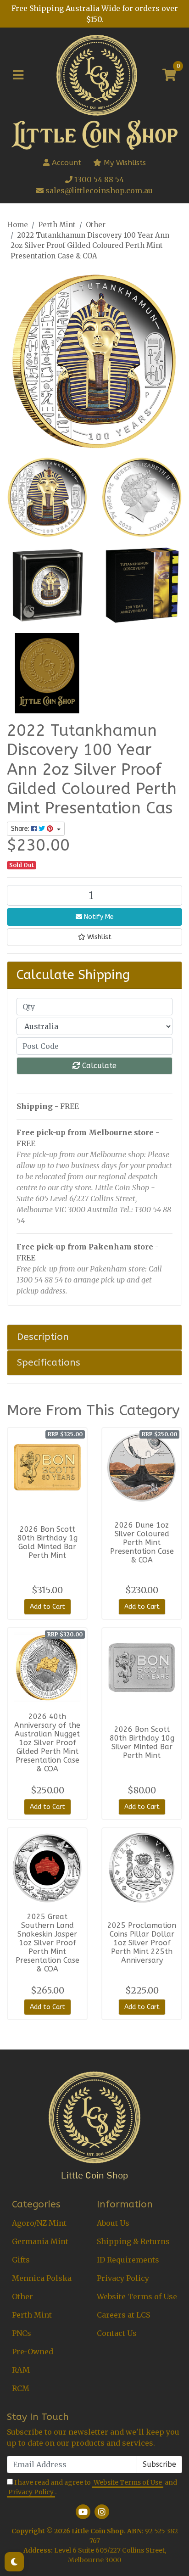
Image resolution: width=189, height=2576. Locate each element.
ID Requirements (128, 2260)
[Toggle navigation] (18, 75)
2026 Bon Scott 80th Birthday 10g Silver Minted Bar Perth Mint (142, 1742)
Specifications (49, 1362)
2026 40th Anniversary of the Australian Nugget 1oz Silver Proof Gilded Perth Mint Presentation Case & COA (47, 1743)
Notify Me (98, 917)
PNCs (22, 2333)
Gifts (21, 2260)
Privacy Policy (123, 2278)
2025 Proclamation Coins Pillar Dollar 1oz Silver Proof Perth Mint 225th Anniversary (142, 1943)
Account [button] (67, 163)
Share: (21, 829)
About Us (113, 2223)
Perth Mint (32, 2315)
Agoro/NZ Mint (39, 2223)
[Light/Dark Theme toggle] (14, 2562)
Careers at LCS (123, 2315)
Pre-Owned (33, 2352)
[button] (94, 937)
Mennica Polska (42, 2278)
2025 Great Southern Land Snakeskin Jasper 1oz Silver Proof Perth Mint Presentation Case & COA (47, 1943)
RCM (21, 2388)
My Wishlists (124, 163)
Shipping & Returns (133, 2241)
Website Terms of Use (137, 2296)
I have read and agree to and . (93, 2487)
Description (43, 1337)
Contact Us (117, 2333)
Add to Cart (47, 1607)
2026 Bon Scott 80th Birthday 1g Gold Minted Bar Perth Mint (47, 1542)
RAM (21, 2370)
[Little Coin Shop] (97, 74)
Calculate (98, 1066)
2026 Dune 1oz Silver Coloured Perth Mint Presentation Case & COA (142, 1543)
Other (22, 2296)
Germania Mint (40, 2241)
